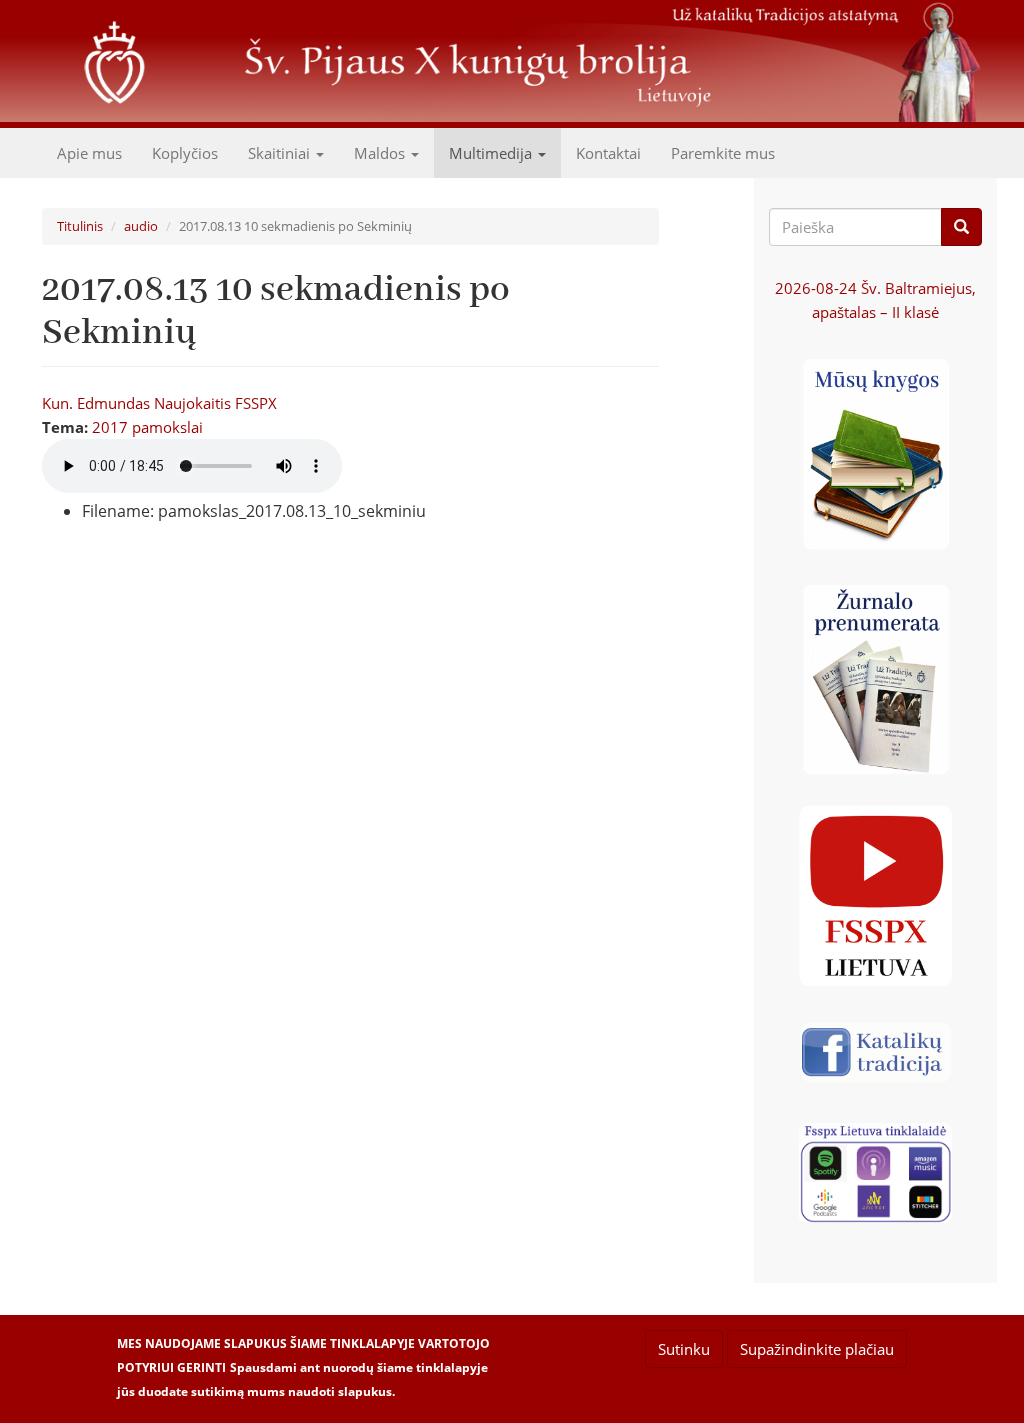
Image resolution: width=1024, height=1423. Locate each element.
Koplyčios (185, 153)
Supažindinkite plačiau (817, 1349)
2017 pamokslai (147, 427)
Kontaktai (608, 153)
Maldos (381, 153)
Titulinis (80, 226)
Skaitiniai (281, 153)
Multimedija (492, 153)
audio (141, 226)
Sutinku (684, 1349)
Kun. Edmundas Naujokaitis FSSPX (159, 403)
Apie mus (89, 153)
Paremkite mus (723, 153)
